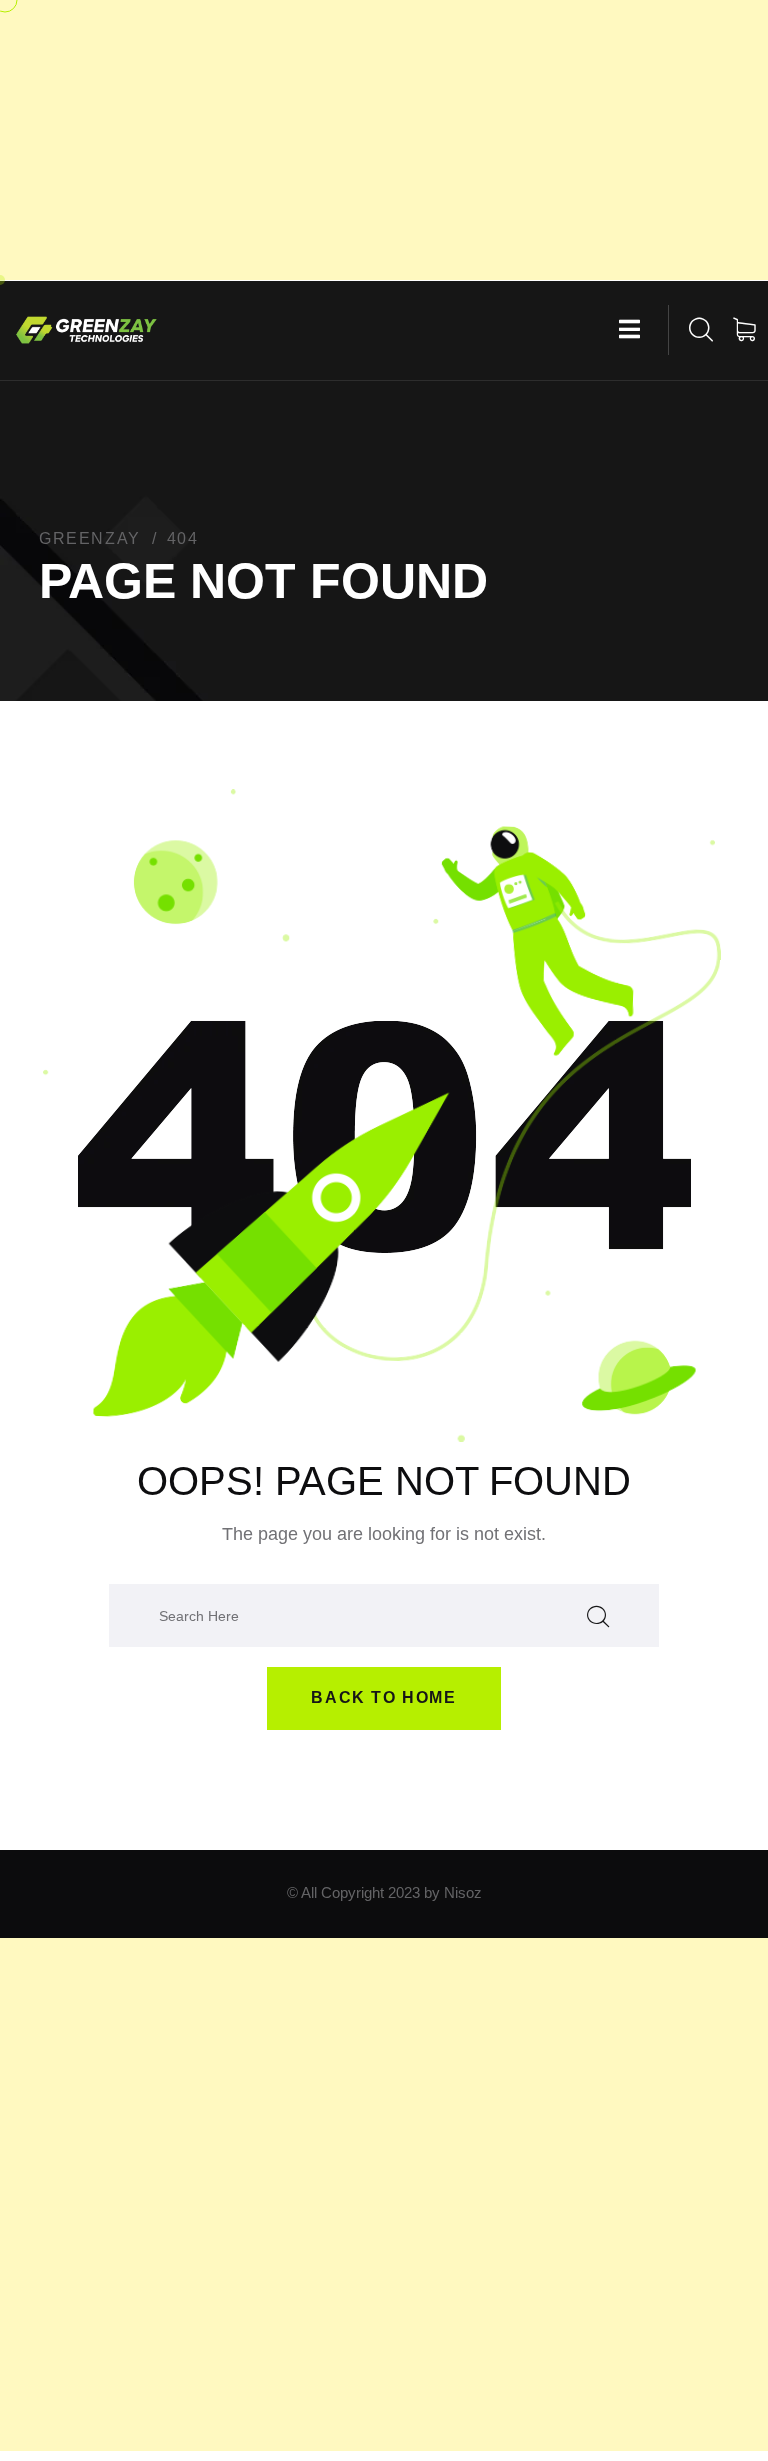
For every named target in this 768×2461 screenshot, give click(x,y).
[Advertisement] (384, 140)
